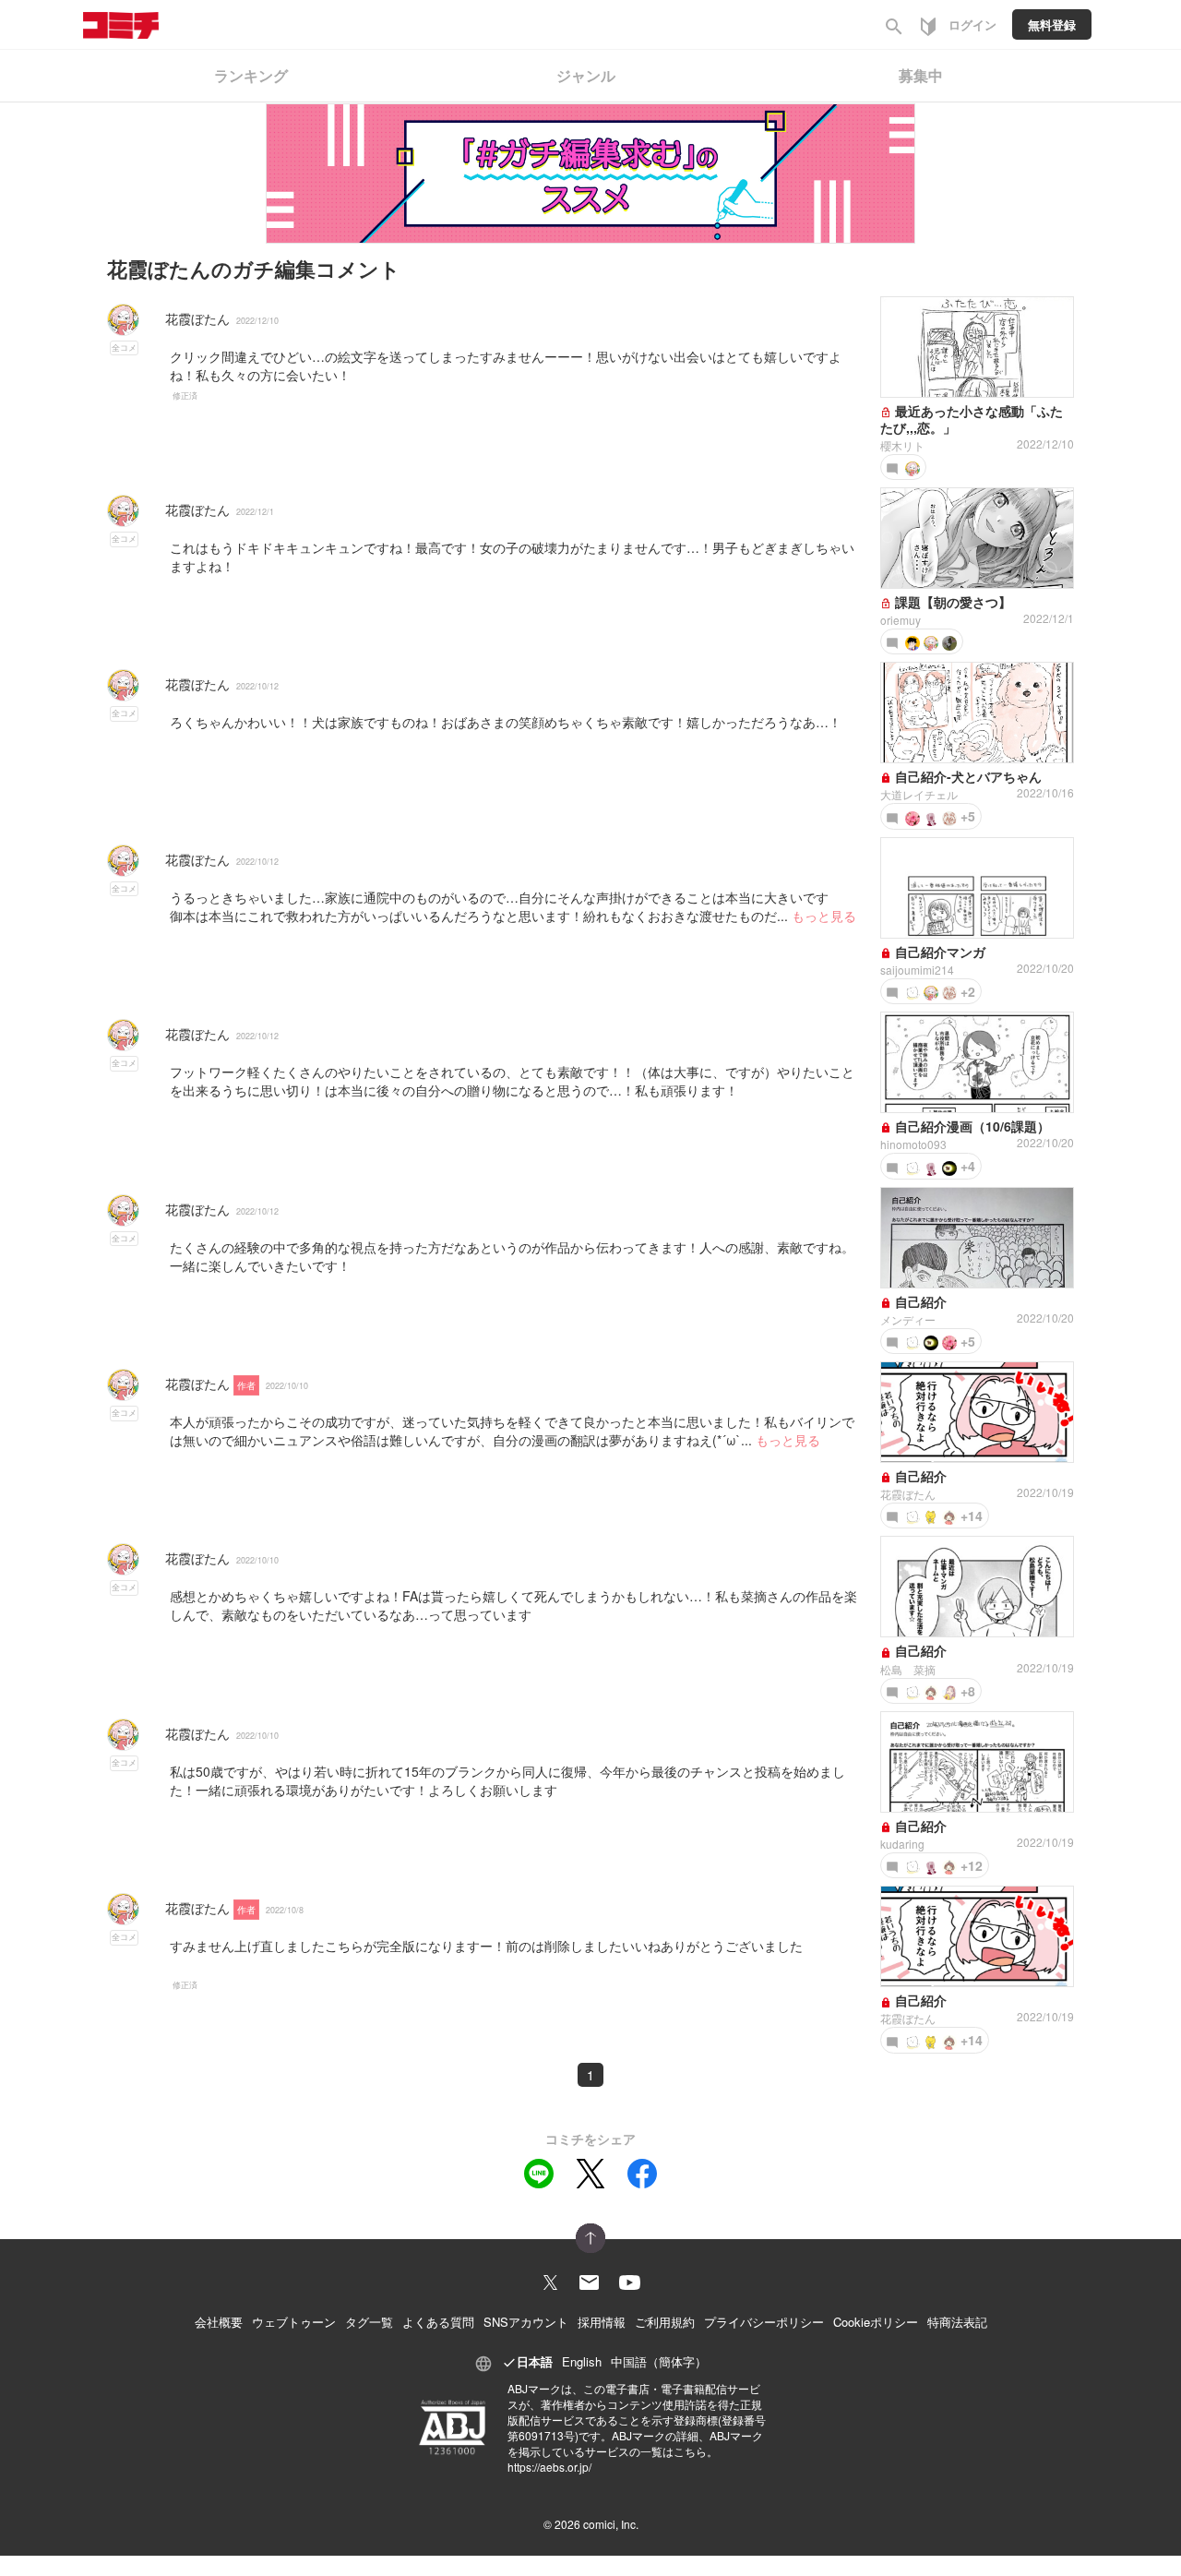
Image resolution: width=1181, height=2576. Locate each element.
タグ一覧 (369, 2322)
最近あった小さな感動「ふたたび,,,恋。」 (972, 419)
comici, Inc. (611, 2524)
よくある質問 (438, 2322)
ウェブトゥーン (294, 2322)
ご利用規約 (665, 2322)
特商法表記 (957, 2322)
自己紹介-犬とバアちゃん (966, 776)
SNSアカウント (526, 2322)
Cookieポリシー (876, 2322)
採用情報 (602, 2322)
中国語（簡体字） (659, 2361)
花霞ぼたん (197, 318)
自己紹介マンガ (938, 952)
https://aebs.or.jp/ (549, 2467)
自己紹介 (919, 1301)
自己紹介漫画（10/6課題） (971, 1126)
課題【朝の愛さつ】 (951, 602)
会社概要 (219, 2322)
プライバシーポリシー (764, 2322)
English (582, 2361)
